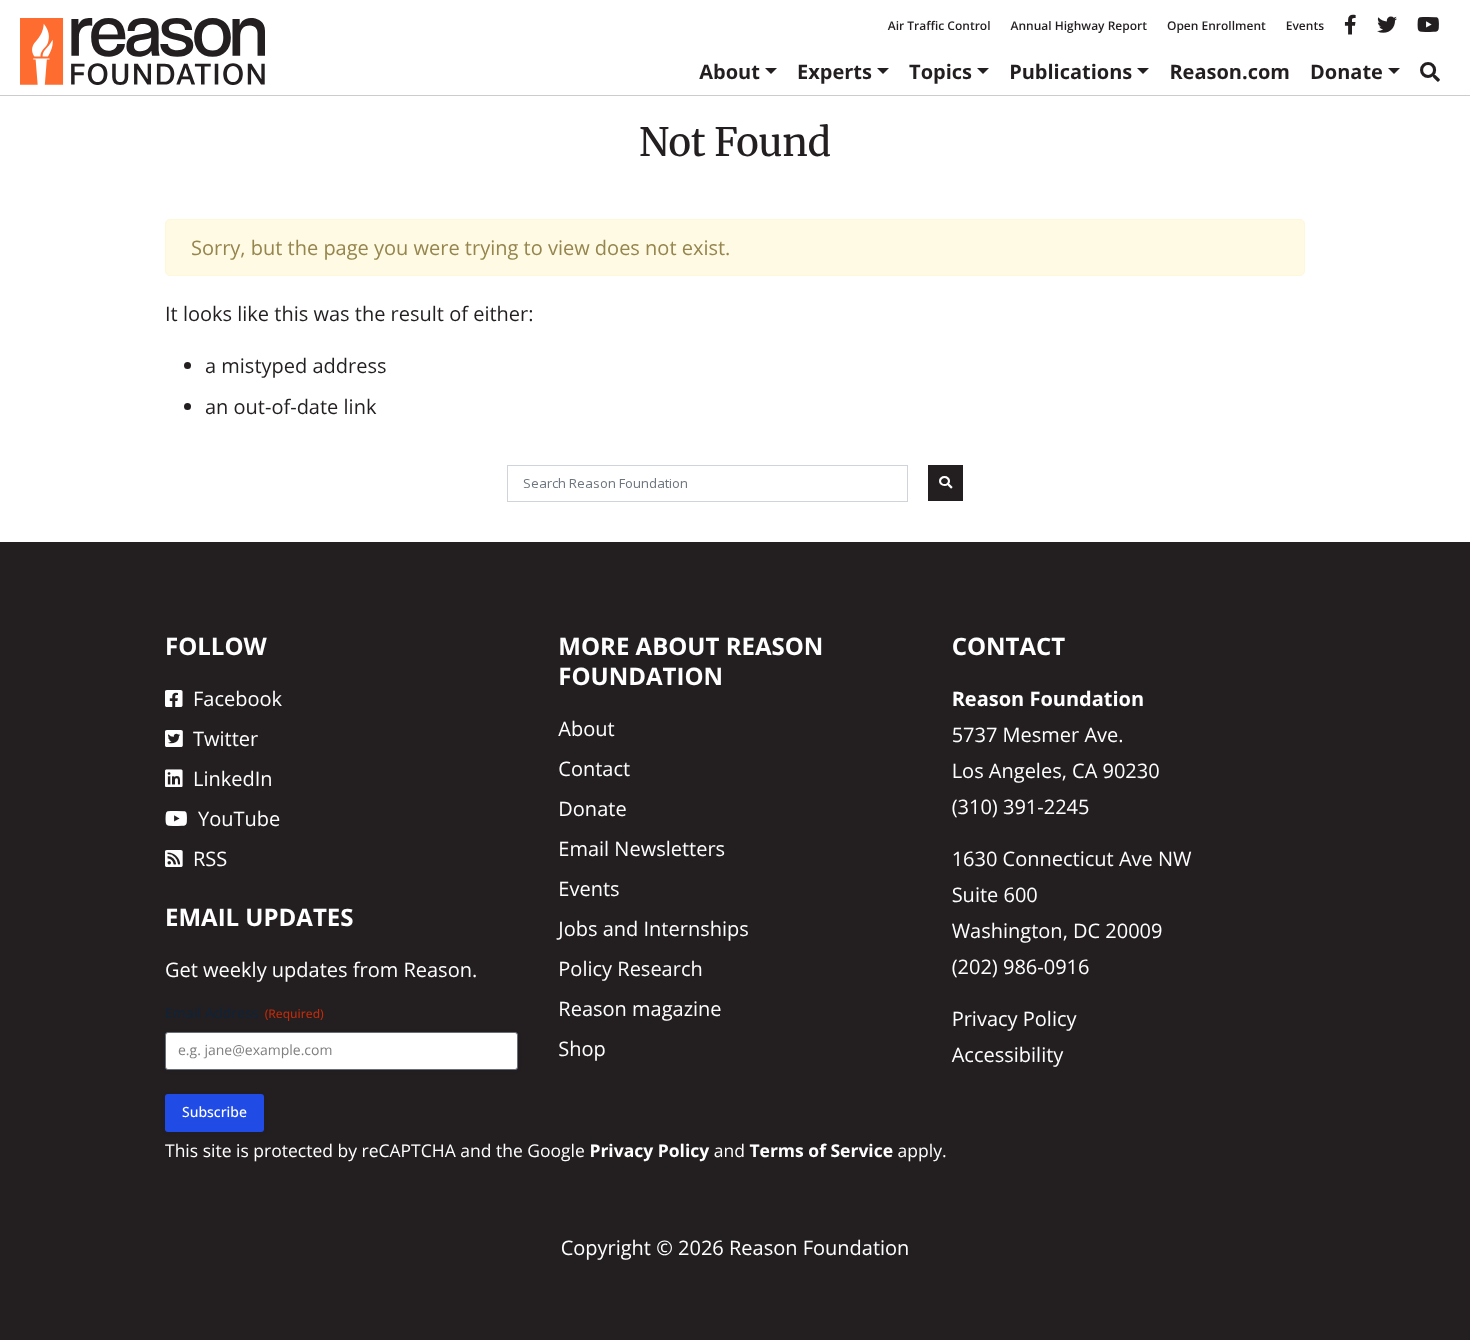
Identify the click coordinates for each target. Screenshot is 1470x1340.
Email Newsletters (641, 848)
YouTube (239, 818)
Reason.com (1229, 71)
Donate (1346, 71)
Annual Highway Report (1078, 25)
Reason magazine (639, 1008)
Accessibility (1008, 1054)
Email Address (244, 1013)
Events (1305, 25)
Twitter (225, 738)
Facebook (237, 698)
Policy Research (630, 968)
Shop (582, 1048)
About (729, 71)
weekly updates (275, 969)
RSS (210, 858)
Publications (1070, 71)
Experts (834, 71)
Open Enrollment (1216, 25)
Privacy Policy (1014, 1018)
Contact (594, 768)
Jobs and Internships (653, 928)
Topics (940, 71)
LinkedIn (233, 778)
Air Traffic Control (939, 25)
